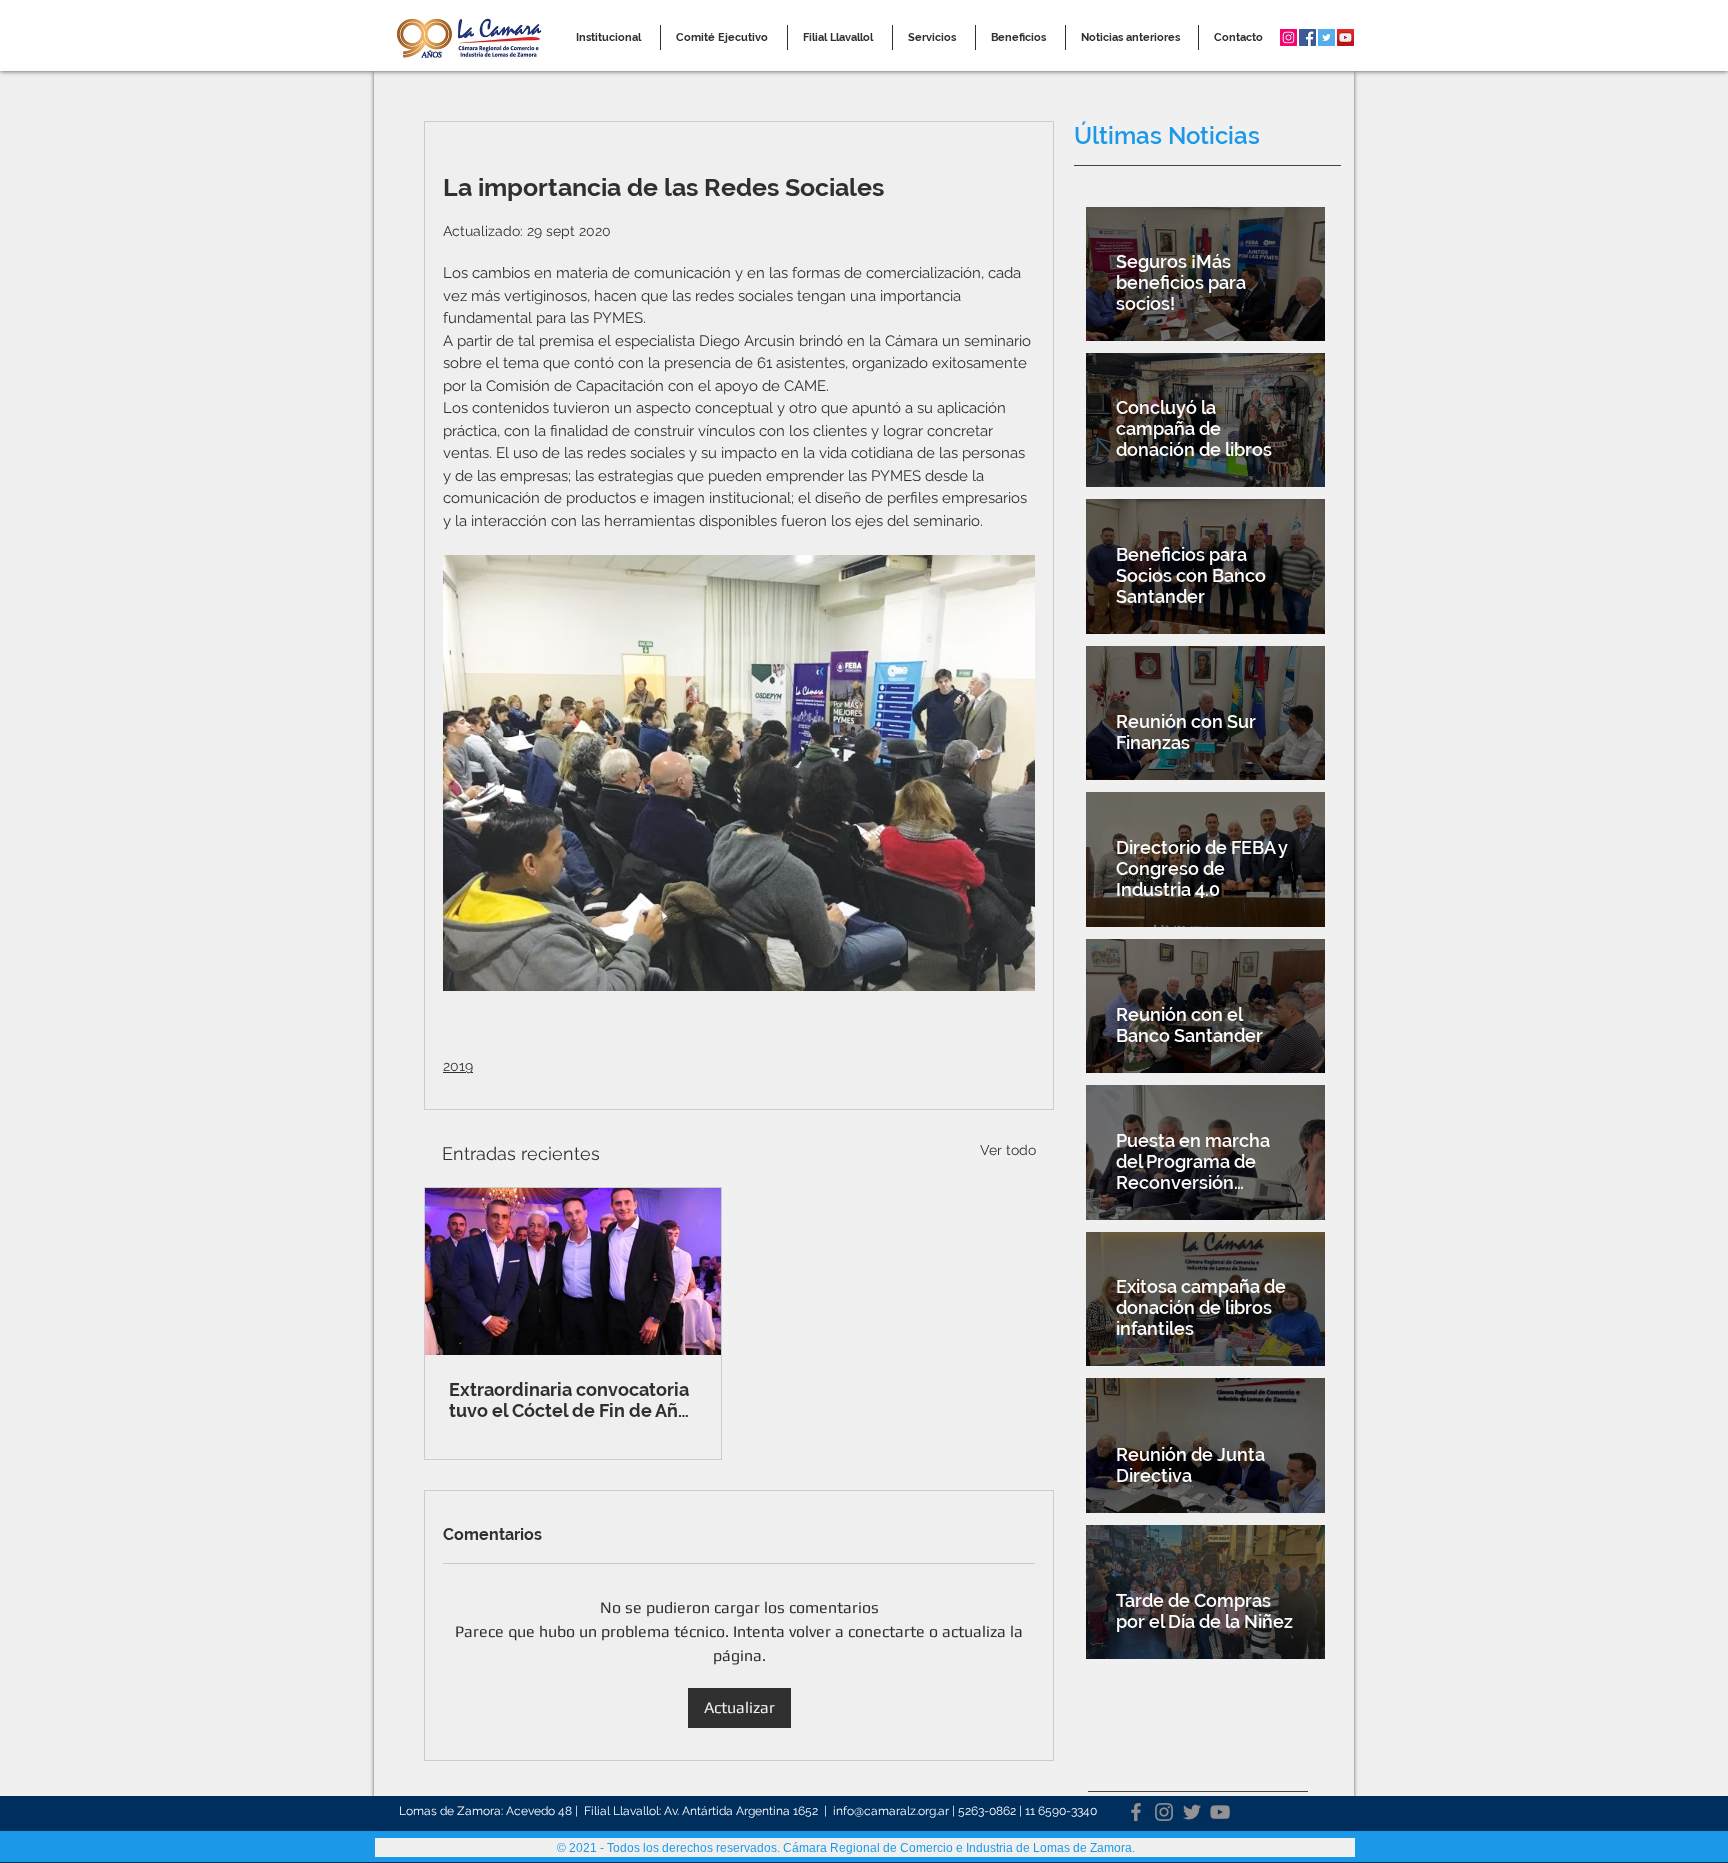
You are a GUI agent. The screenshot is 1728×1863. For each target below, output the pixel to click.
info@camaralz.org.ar (891, 1811)
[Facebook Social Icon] (1307, 37)
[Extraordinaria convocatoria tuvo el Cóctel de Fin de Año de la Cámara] (573, 1271)
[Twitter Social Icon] (1326, 37)
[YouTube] (1220, 1812)
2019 (458, 1066)
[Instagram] (1164, 1812)
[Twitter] (1192, 1812)
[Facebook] (1136, 1812)
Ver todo (1008, 1150)
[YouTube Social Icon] (1345, 37)
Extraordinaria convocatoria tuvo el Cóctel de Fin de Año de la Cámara (569, 1400)
